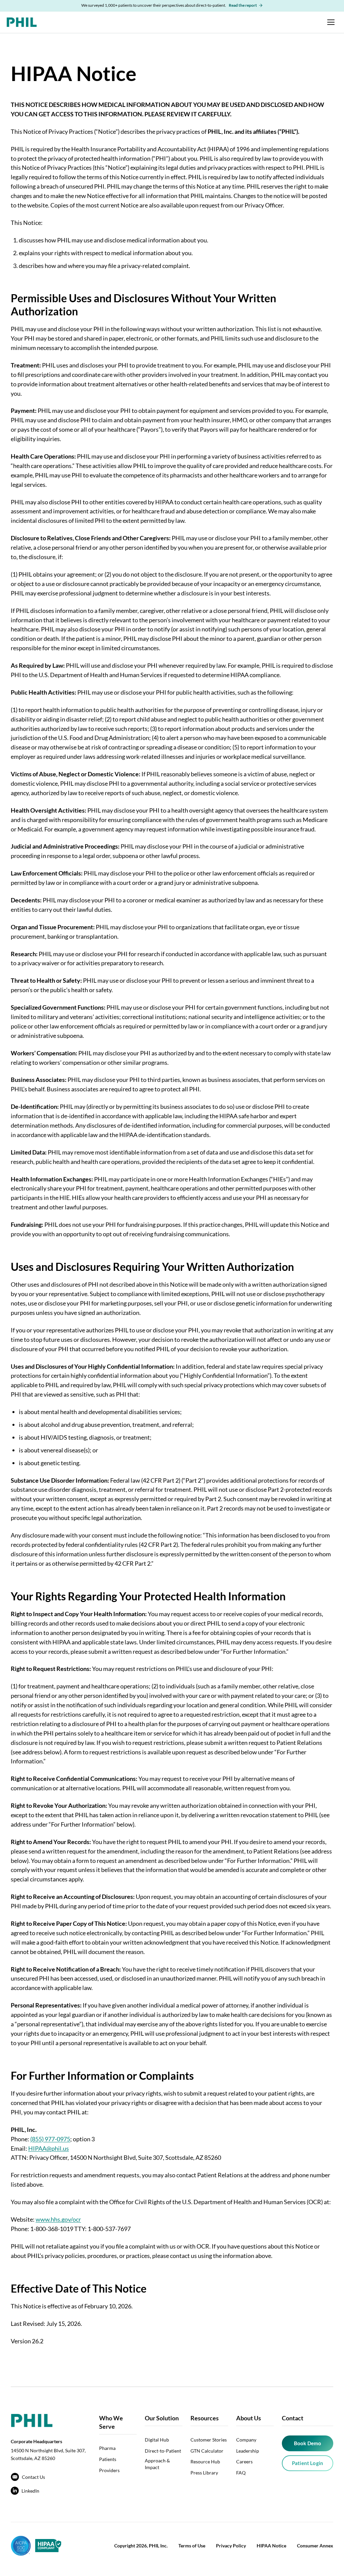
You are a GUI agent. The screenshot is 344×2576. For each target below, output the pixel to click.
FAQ (241, 2473)
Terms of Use (192, 2546)
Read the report (243, 5)
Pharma (107, 2448)
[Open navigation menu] (331, 22)
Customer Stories (209, 2440)
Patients (108, 2459)
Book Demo (308, 2443)
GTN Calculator (207, 2451)
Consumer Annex (315, 2546)
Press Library (204, 2473)
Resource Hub (205, 2462)
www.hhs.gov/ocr (58, 2219)
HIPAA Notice (271, 2546)
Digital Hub (157, 2440)
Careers (244, 2462)
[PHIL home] (22, 22)
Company (246, 2440)
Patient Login (308, 2463)
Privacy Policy (231, 2546)
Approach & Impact (157, 2464)
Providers (109, 2470)
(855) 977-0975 (50, 2139)
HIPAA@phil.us (49, 2148)
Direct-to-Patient (163, 2451)
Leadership (248, 2451)
